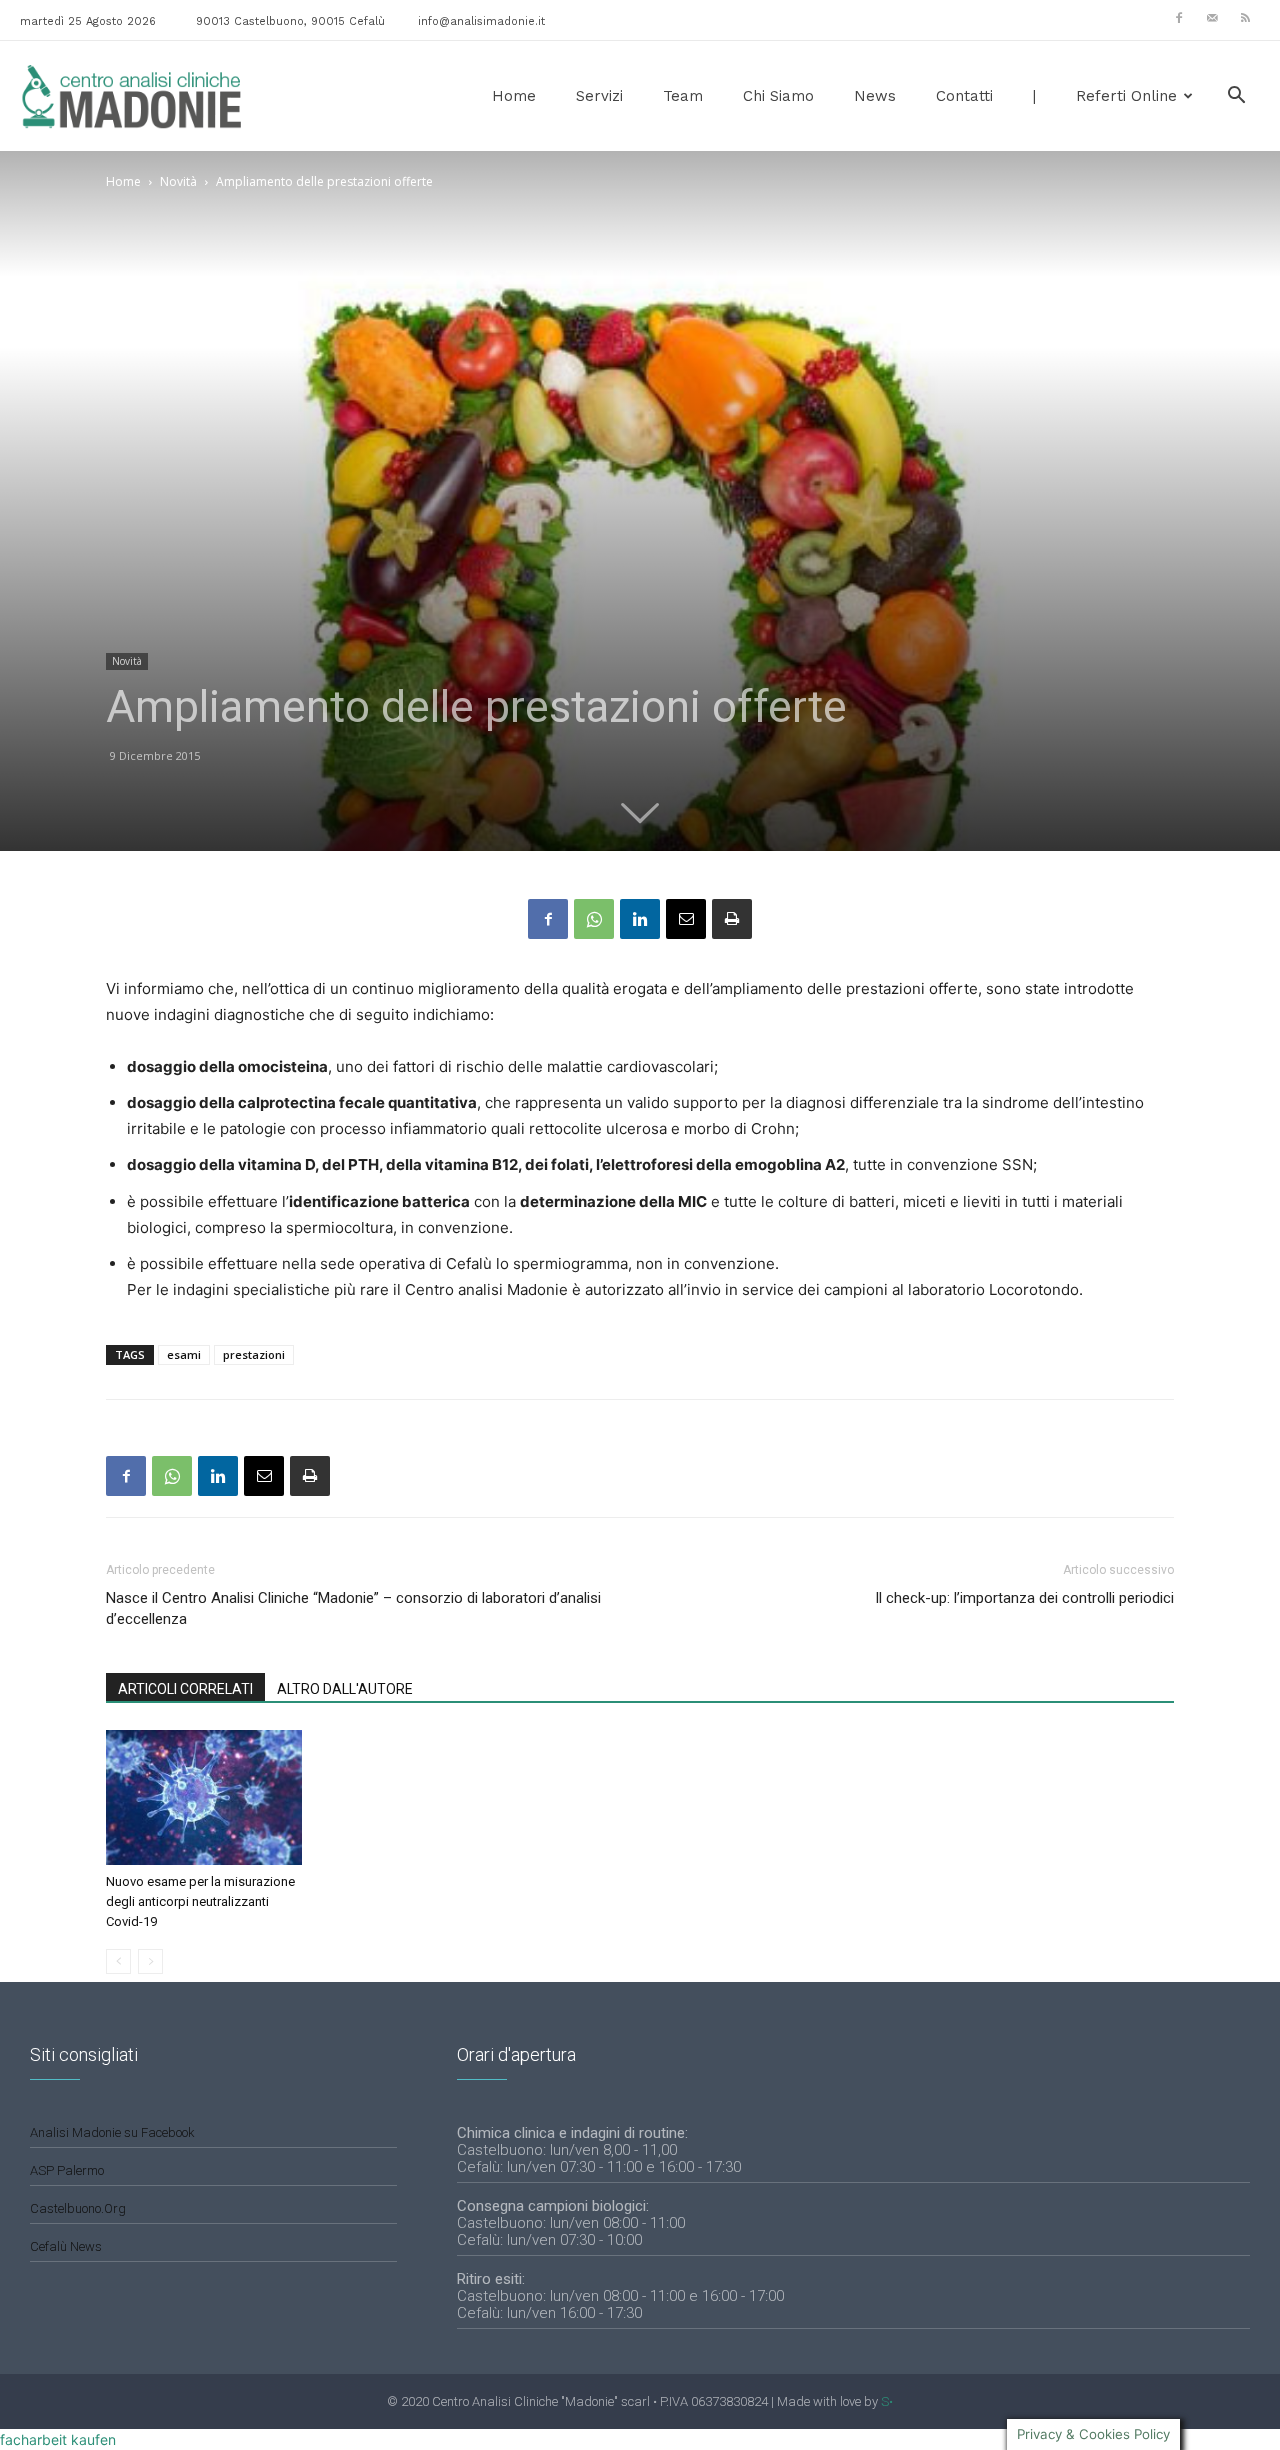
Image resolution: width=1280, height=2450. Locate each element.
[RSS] (1245, 18)
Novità (178, 181)
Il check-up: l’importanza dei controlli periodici (1024, 1598)
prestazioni (254, 1354)
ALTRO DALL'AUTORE (345, 1689)
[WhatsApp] (594, 919)
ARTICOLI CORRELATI (185, 1689)
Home (514, 96)
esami (184, 1354)
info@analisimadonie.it (481, 21)
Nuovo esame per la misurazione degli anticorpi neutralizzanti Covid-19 (200, 1901)
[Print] (732, 919)
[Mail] (1212, 18)
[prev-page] (118, 1961)
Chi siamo (778, 96)
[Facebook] (1179, 18)
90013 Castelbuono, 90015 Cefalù (290, 21)
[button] (1236, 97)
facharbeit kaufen (58, 2439)
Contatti (964, 96)
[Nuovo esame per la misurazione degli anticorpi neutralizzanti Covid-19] (204, 1797)
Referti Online (1126, 96)
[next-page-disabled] (150, 1961)
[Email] (686, 919)
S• (887, 2401)
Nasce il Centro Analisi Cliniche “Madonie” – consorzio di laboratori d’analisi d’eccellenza (353, 1608)
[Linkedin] (640, 919)
